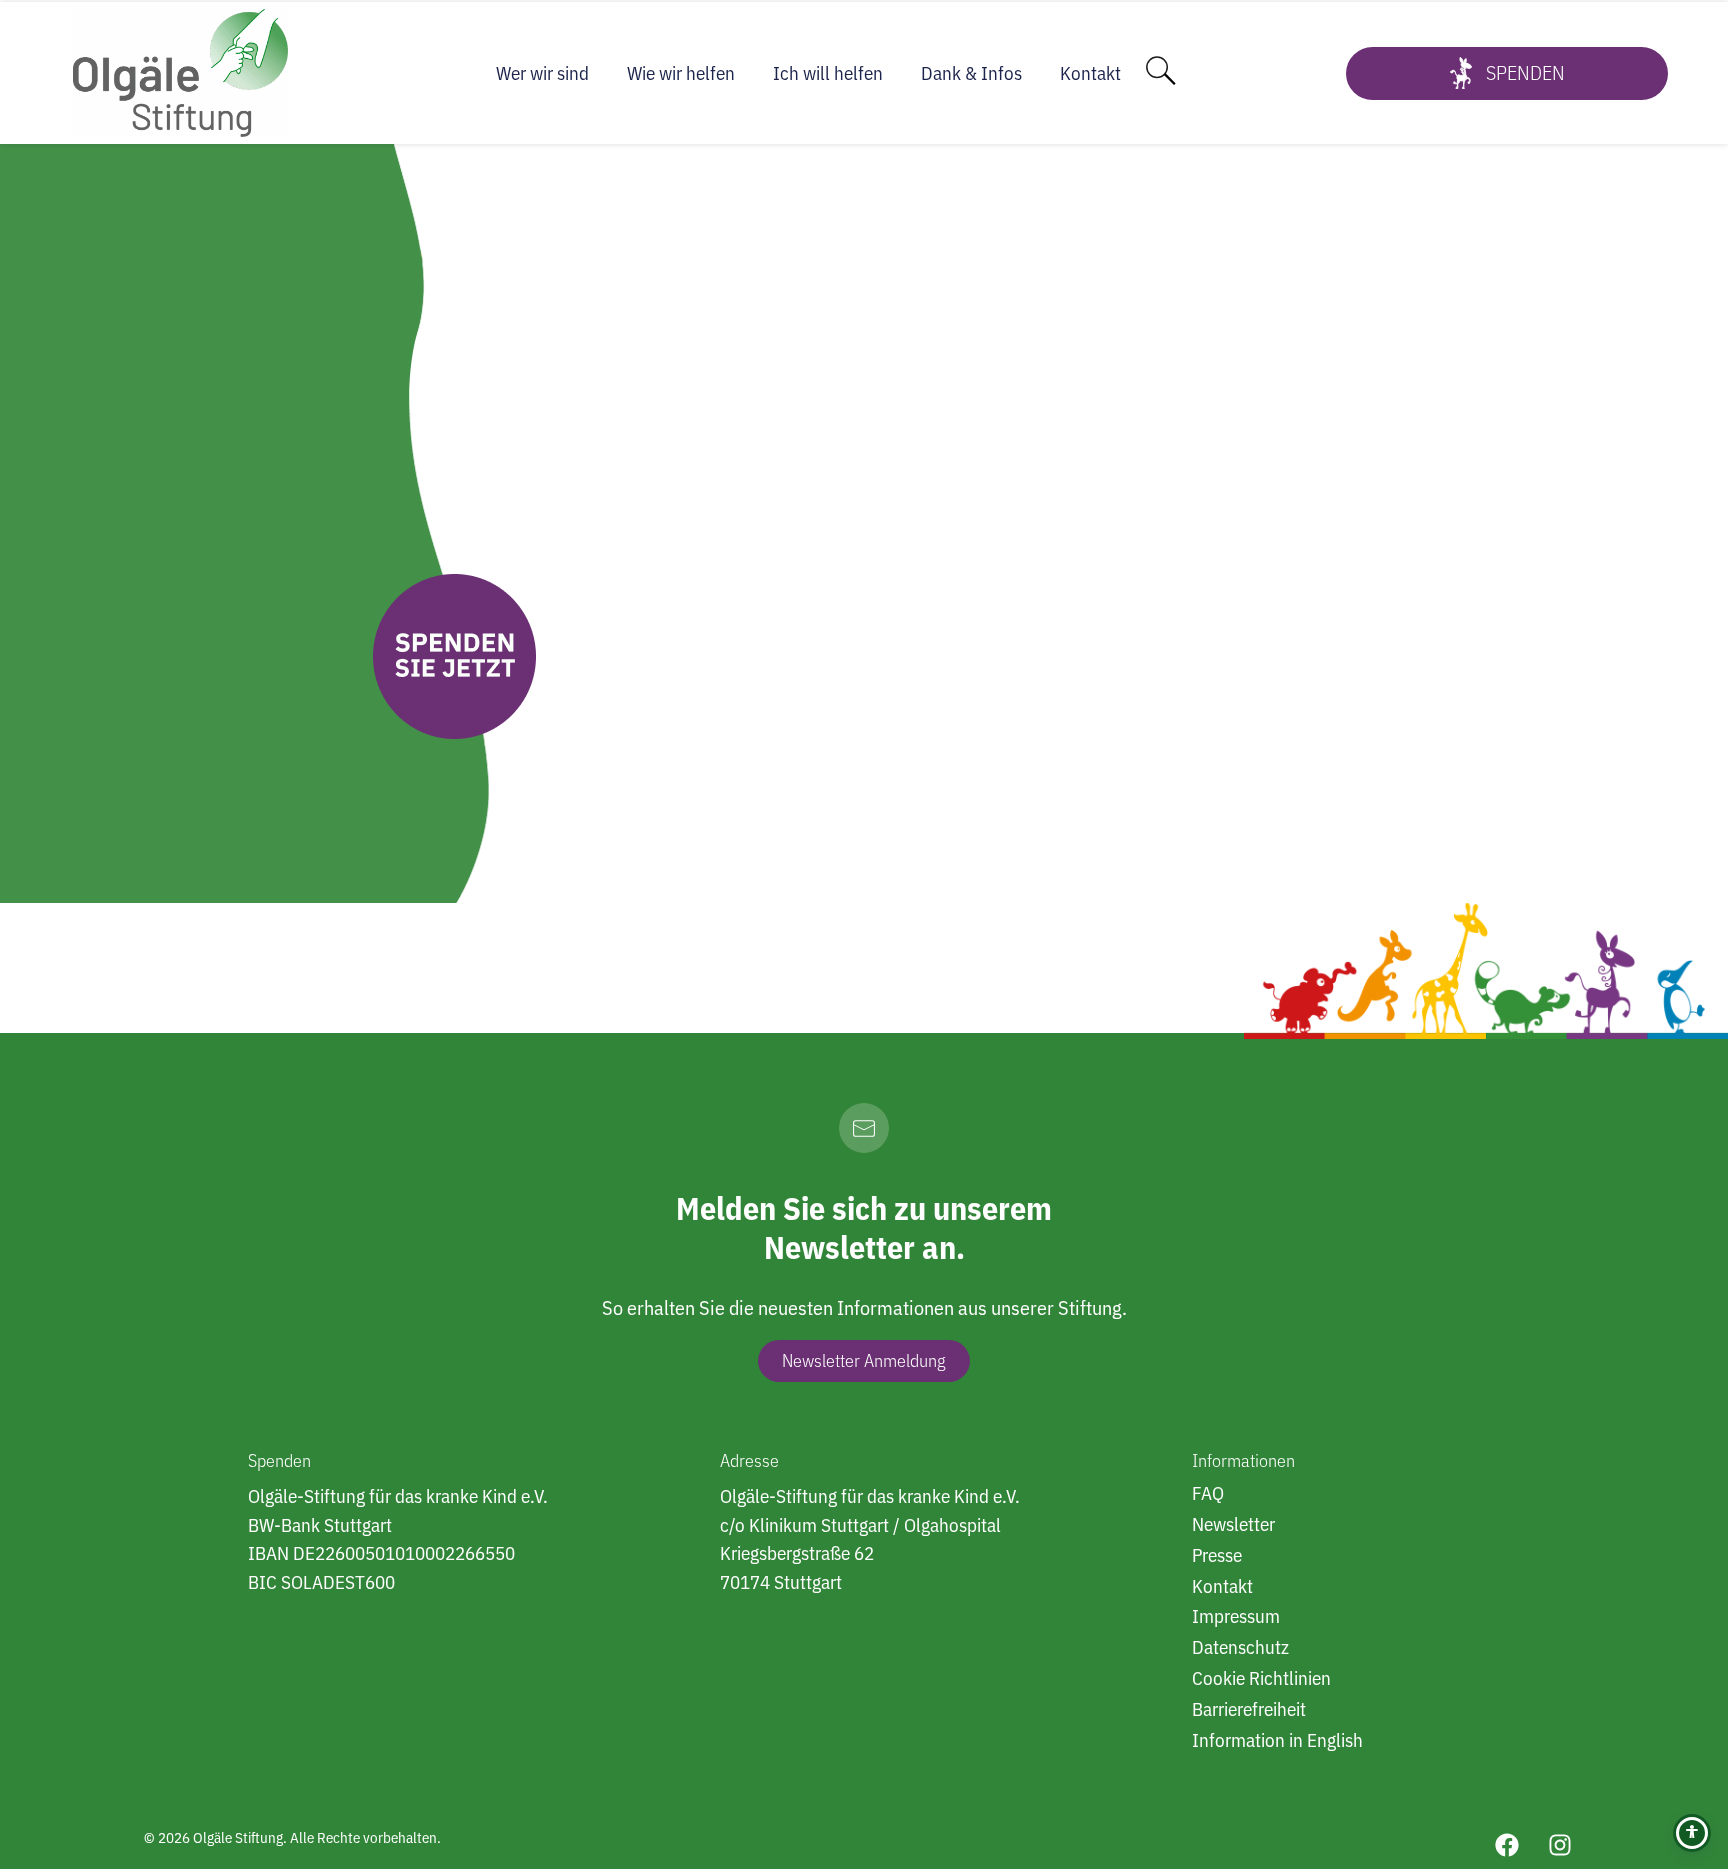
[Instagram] (1560, 1845)
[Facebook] (1507, 1845)
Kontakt (1090, 73)
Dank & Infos (971, 73)
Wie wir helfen (681, 73)
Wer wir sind (542, 73)
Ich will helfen (828, 73)
